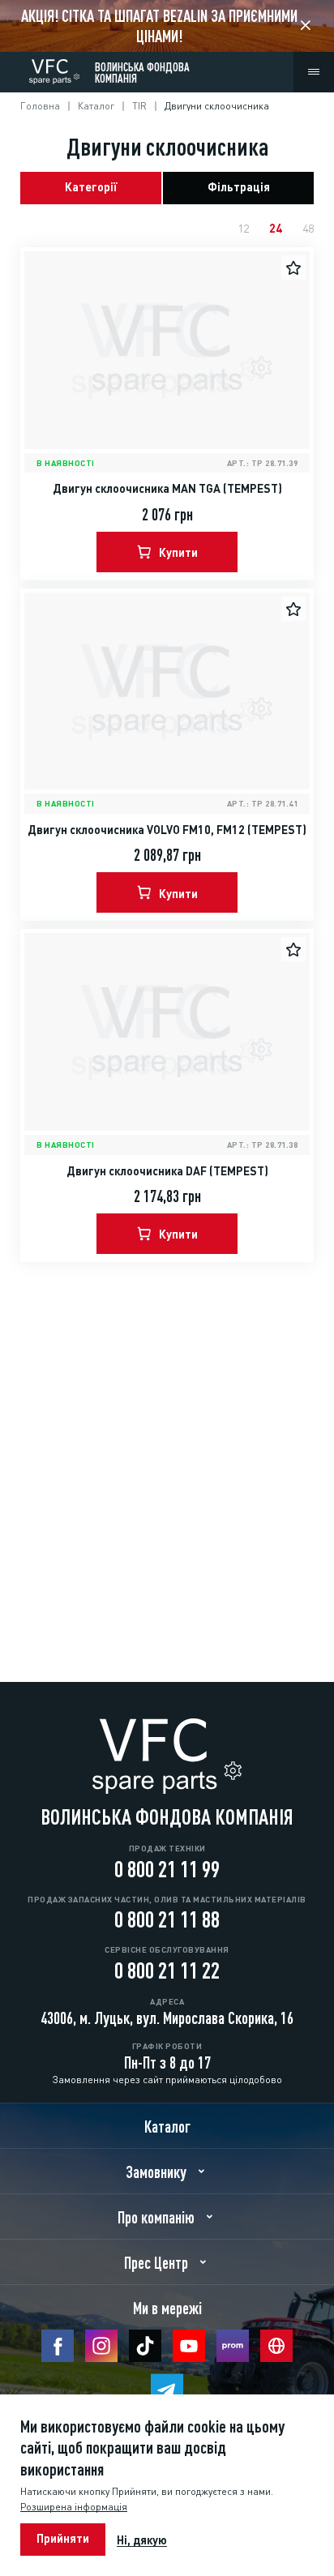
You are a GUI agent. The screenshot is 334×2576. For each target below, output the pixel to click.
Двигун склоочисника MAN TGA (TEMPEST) (167, 487)
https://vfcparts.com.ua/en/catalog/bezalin (167, 26)
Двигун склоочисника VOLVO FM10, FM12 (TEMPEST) (167, 828)
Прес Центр (156, 2261)
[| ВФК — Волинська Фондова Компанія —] (54, 68)
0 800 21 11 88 (167, 1917)
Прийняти (63, 2537)
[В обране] (293, 267)
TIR (139, 105)
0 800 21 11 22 (167, 1968)
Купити (178, 551)
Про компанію (156, 2216)
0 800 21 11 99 (167, 1867)
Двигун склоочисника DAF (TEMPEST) (167, 1170)
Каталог (96, 105)
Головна (40, 105)
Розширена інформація (74, 2506)
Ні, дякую (142, 2540)
